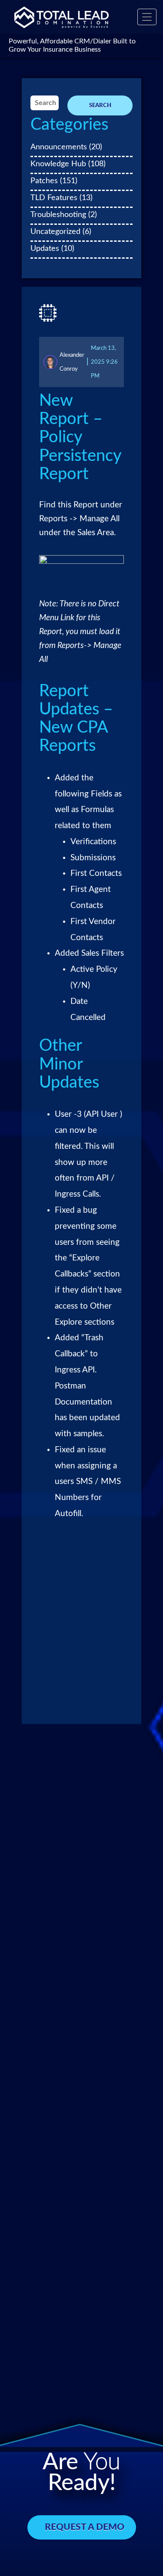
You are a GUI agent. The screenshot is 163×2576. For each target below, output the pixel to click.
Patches (44, 181)
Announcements (59, 147)
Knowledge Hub (58, 164)
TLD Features (54, 198)
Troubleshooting (58, 215)
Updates (45, 248)
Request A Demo (85, 2527)
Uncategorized (55, 232)
